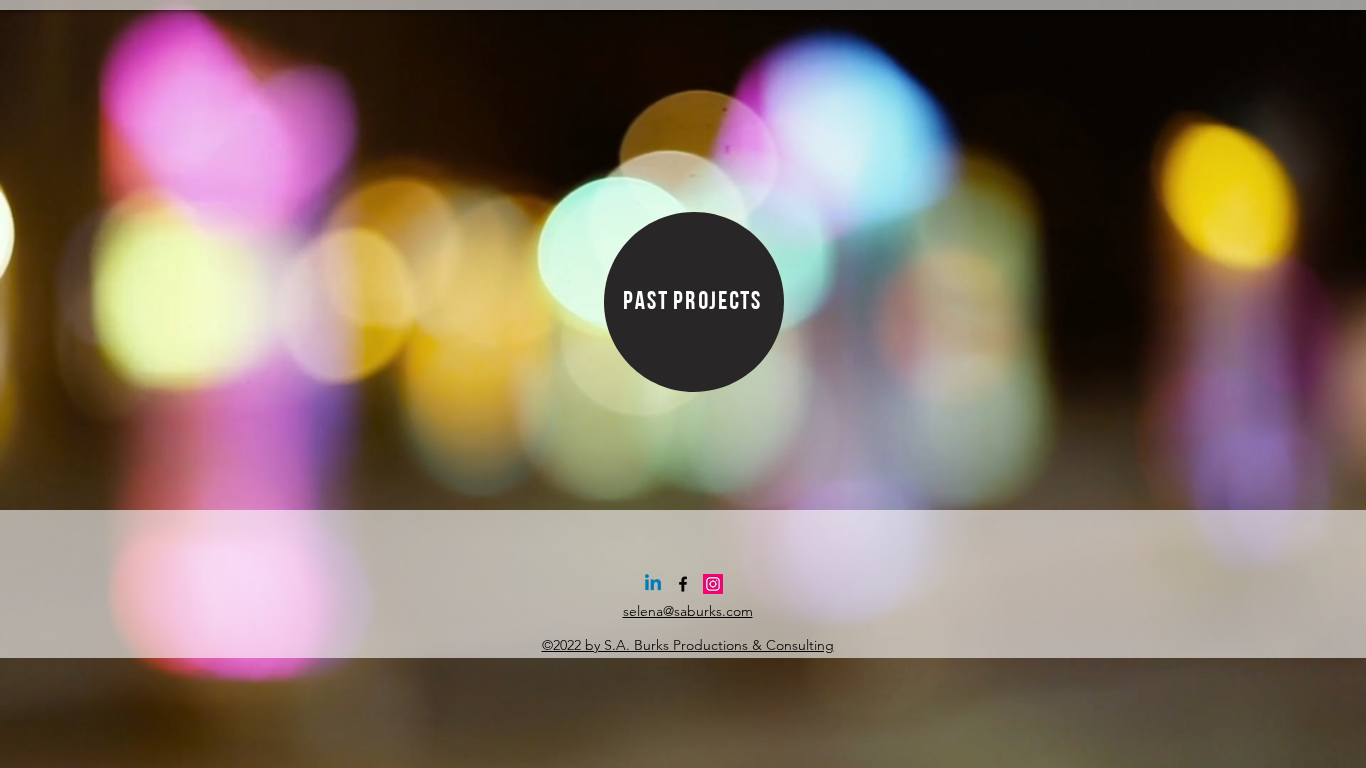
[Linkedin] (653, 584)
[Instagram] (713, 584)
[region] (694, 302)
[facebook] (683, 584)
